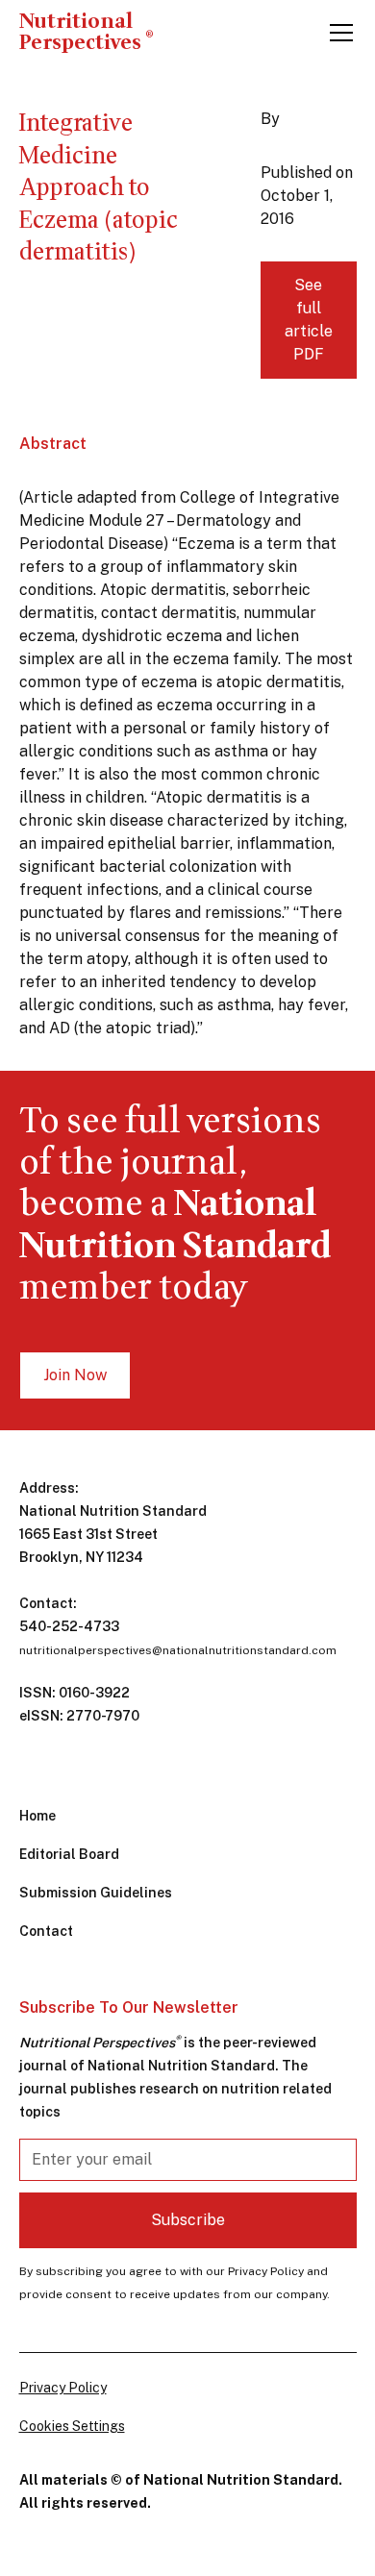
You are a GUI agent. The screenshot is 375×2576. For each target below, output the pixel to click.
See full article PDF (309, 320)
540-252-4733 (69, 1626)
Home (37, 1816)
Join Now (75, 1375)
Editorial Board (69, 1854)
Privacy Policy (63, 2388)
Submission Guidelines (96, 1893)
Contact (46, 1931)
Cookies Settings (72, 2426)
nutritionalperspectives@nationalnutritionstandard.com (178, 1650)
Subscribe (188, 2220)
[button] (337, 33)
